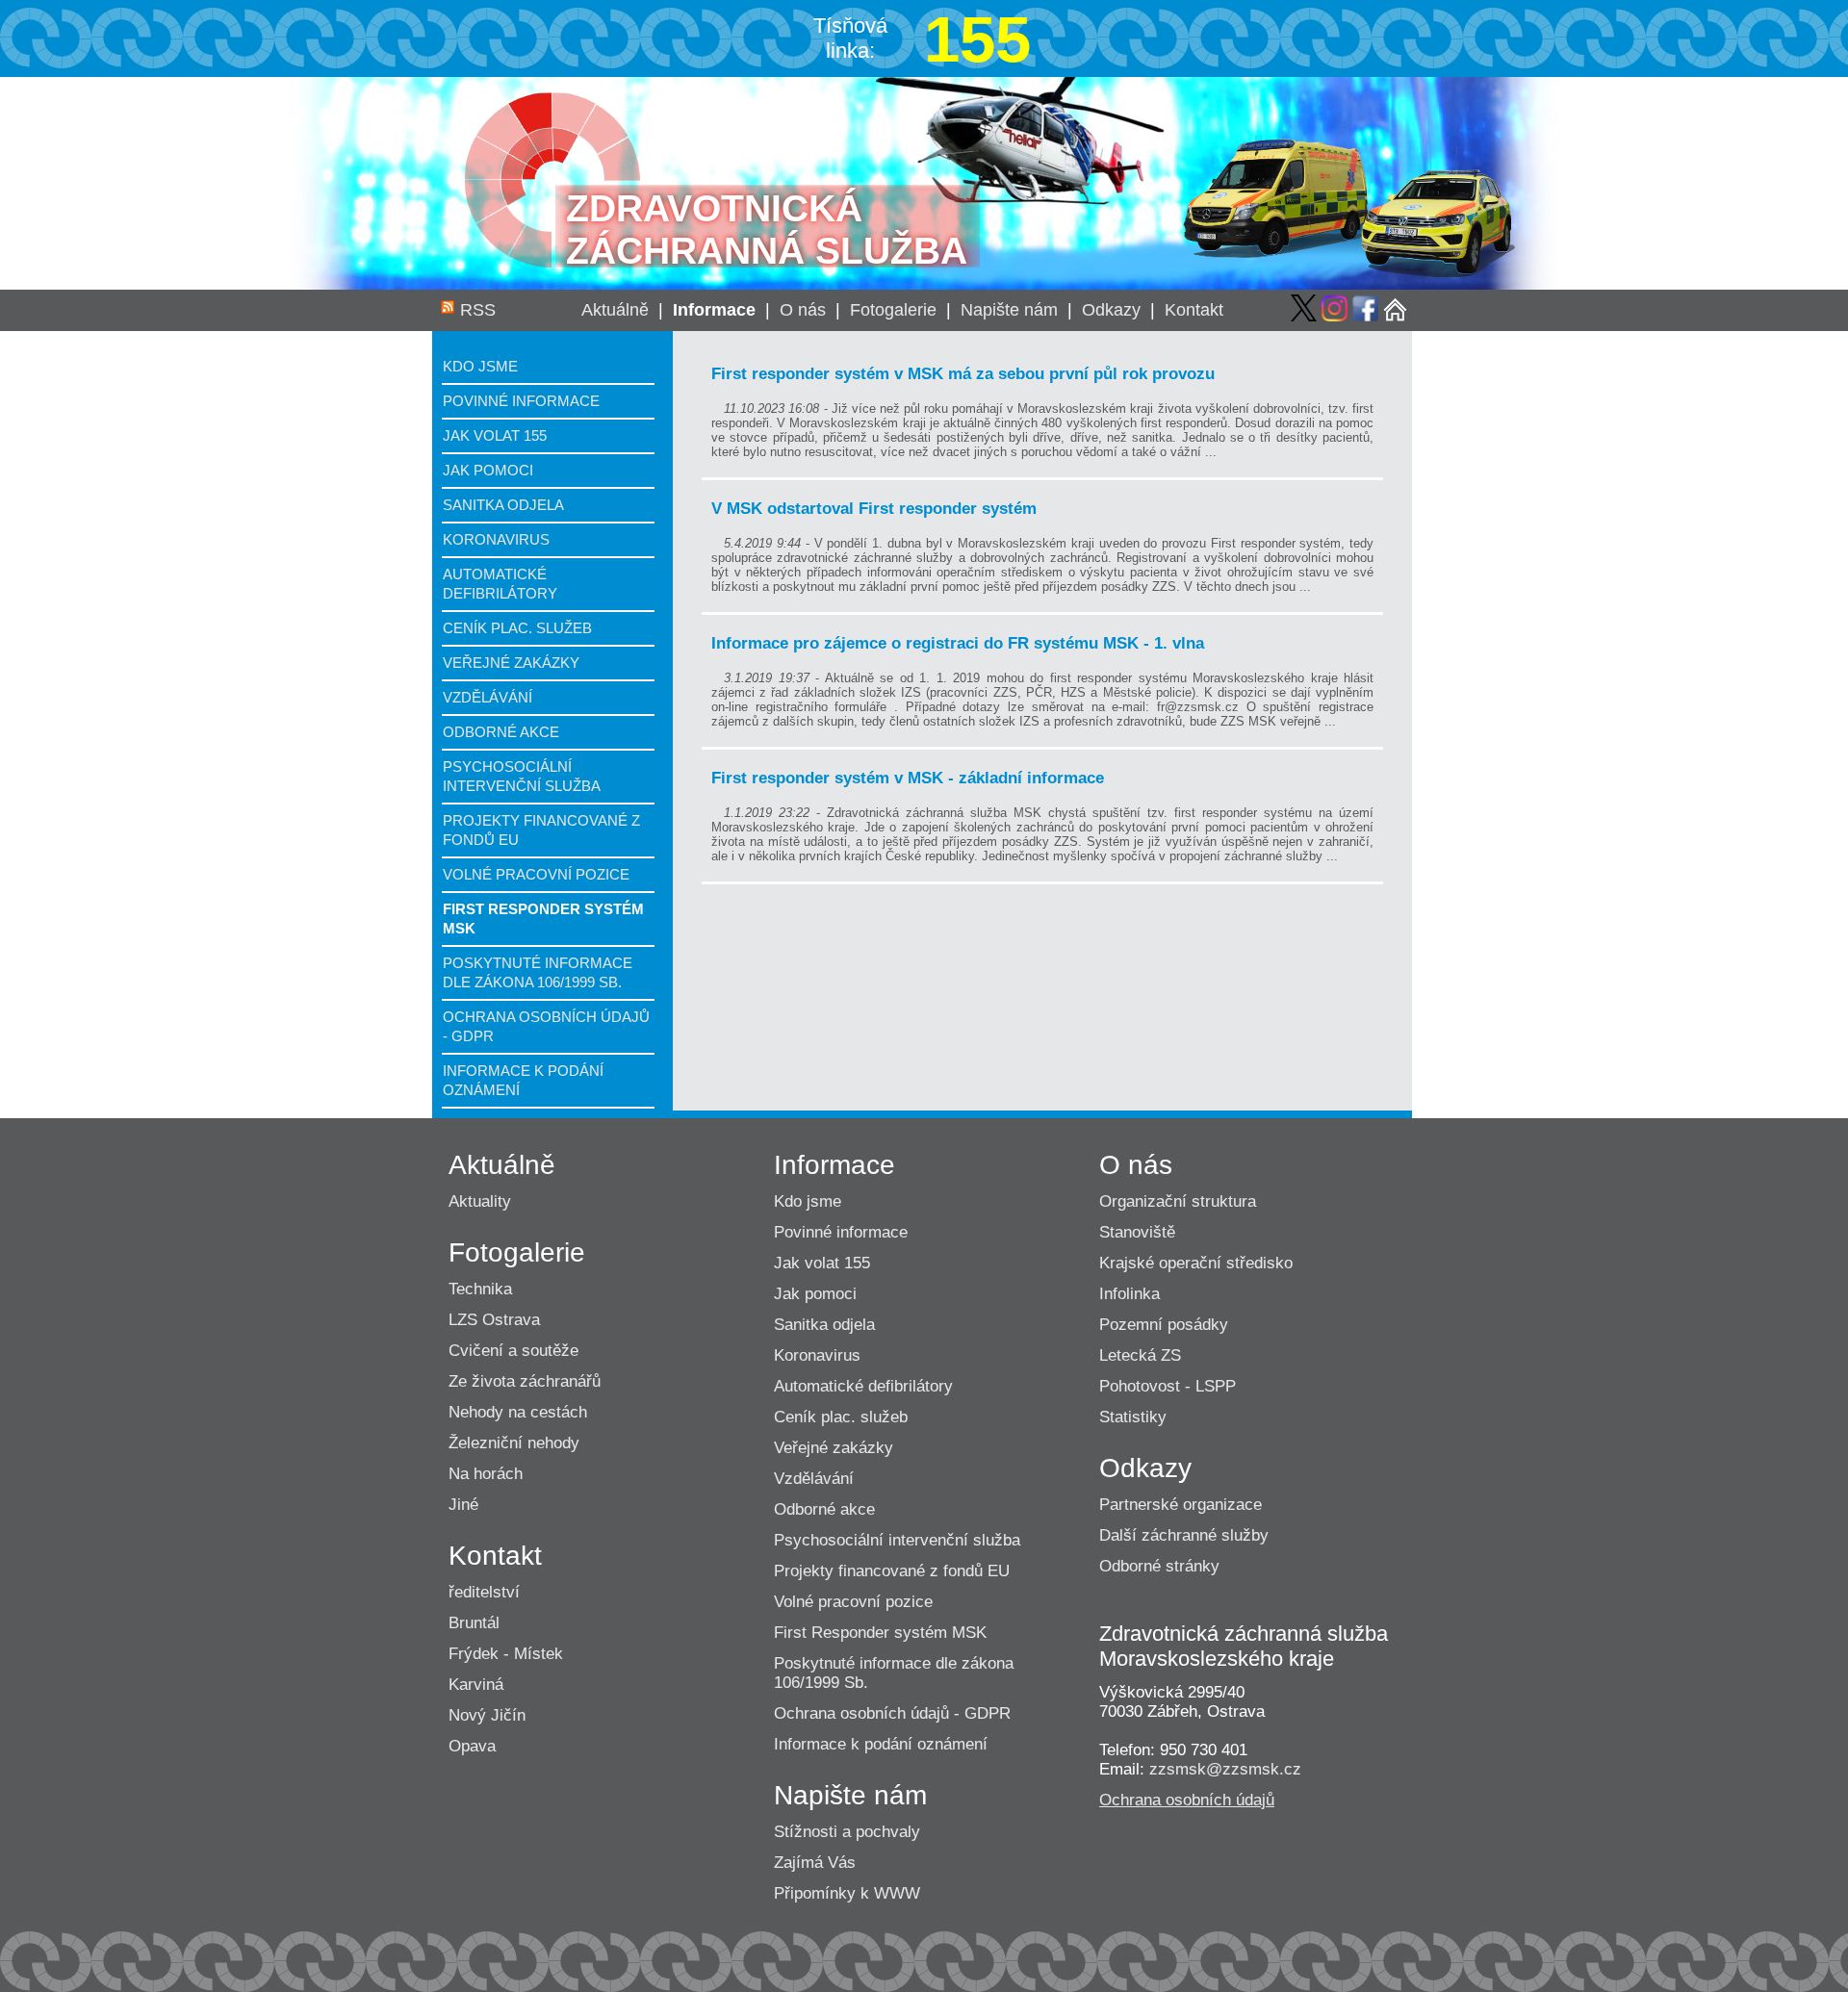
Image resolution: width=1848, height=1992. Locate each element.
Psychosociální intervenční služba (897, 1540)
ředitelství (484, 1592)
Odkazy (1111, 310)
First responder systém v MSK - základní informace (908, 778)
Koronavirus (496, 539)
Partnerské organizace (1181, 1505)
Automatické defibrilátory (863, 1386)
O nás (803, 310)
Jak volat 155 (495, 435)
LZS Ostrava (494, 1320)
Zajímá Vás (815, 1863)
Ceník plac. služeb (517, 628)
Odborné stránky (1159, 1566)
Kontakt (1194, 310)
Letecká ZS (1140, 1355)
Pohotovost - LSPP (1168, 1386)
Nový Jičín (487, 1715)
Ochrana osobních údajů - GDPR (892, 1713)
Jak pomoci (488, 470)
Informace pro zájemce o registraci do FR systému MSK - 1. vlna (958, 643)
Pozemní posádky (1164, 1325)
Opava (472, 1746)
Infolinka (1129, 1294)
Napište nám (1009, 310)
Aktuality (480, 1201)
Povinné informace (521, 401)
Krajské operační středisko (1196, 1263)
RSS (478, 310)
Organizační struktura (1178, 1201)
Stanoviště (1137, 1232)
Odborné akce (501, 732)
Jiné (463, 1505)
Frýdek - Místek (506, 1654)
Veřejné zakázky (511, 663)
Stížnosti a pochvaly (847, 1832)
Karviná (476, 1685)
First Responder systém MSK (880, 1633)
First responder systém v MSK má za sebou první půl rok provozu (963, 374)
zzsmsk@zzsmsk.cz (1225, 1769)
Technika (480, 1289)
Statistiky (1133, 1417)
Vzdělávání (488, 697)
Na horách (486, 1474)
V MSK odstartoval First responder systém (874, 509)
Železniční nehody (514, 1443)
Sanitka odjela (503, 505)
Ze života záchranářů (525, 1381)
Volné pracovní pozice (536, 874)
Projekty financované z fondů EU (892, 1571)
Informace (714, 310)
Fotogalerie (893, 310)
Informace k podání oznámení (881, 1744)
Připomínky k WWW (847, 1893)
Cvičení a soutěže (513, 1351)
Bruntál (474, 1623)
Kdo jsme (480, 366)
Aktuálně (615, 310)
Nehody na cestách (518, 1412)
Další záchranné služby (1184, 1535)
